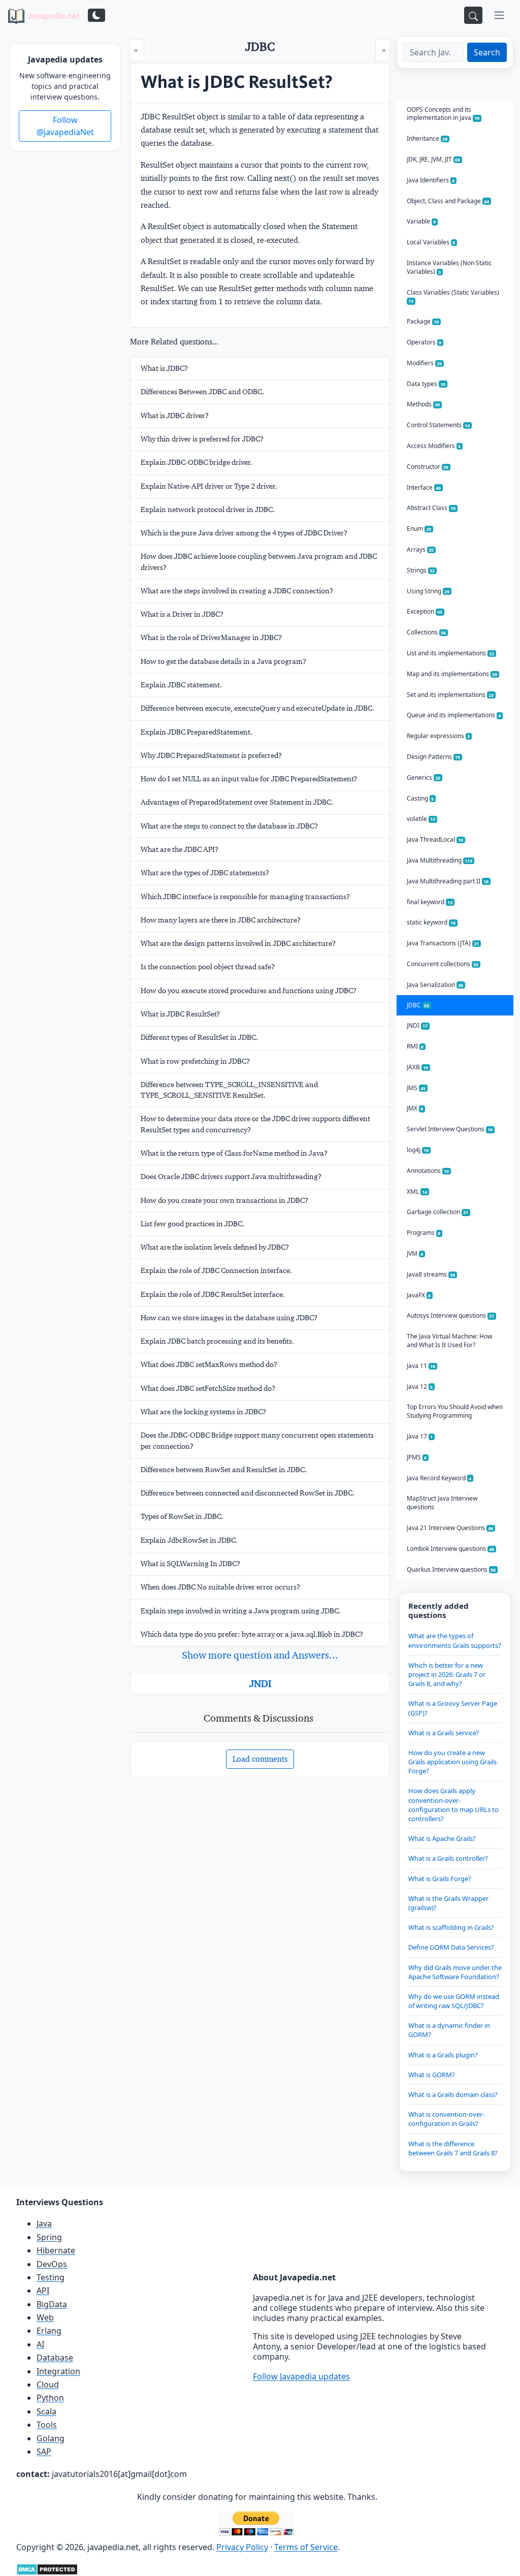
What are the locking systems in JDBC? (203, 1412)
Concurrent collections (443, 964)
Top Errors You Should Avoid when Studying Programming (455, 1411)
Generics (424, 777)
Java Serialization (435, 985)
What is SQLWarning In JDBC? (190, 1564)
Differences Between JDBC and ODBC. (202, 392)
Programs (424, 1233)
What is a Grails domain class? (453, 2094)
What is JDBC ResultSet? (180, 1014)
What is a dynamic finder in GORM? (449, 2030)
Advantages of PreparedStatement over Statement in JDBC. (237, 802)
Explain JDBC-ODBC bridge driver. (197, 462)
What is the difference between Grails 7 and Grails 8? (453, 2148)
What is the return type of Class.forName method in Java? (234, 1153)
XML (417, 1191)
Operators (424, 342)
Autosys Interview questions (451, 1315)
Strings (421, 570)
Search (487, 52)
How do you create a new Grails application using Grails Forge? (452, 1762)
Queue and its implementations (454, 715)
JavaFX (419, 1295)
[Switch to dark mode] (96, 15)
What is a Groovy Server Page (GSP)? (453, 1708)
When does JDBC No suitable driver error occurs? (220, 1587)
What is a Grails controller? (448, 1858)
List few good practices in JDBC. (192, 1224)
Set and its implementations (450, 695)
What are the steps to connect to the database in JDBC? (229, 826)
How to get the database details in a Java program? (223, 661)
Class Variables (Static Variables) (453, 296)
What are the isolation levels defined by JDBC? (215, 1247)
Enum (419, 529)
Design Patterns (434, 757)
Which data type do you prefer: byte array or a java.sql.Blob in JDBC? (252, 1634)
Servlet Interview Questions (450, 1129)
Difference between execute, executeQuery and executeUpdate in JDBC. (257, 708)
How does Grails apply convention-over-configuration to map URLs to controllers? (453, 1805)
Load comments (260, 1759)
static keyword (431, 922)
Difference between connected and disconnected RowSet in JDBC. (248, 1493)
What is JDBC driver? (175, 416)
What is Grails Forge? (440, 1879)
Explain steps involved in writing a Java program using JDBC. (241, 1611)
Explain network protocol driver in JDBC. (208, 510)
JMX (415, 1108)
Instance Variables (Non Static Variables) (449, 267)
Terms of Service (306, 2547)
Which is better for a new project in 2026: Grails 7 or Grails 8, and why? (447, 1674)
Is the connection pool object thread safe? (208, 967)
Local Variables (431, 242)
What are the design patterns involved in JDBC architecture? (238, 943)
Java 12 (420, 1387)
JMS (416, 1088)
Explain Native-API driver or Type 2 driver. (209, 486)
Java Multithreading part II (448, 881)
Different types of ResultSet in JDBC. (199, 1037)
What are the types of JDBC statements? (205, 873)
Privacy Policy (242, 2547)
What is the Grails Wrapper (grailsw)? (448, 1903)
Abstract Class (431, 508)
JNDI (260, 1683)
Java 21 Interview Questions (450, 1528)
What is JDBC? (164, 368)
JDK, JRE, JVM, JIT (434, 159)
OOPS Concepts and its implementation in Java (443, 114)
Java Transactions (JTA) (443, 943)
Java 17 (420, 1436)
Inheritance (427, 138)
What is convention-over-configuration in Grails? (446, 2119)
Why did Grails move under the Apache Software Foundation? (455, 1972)
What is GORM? (432, 2075)
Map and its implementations (452, 674)
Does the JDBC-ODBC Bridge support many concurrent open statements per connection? (257, 1440)
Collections (427, 632)
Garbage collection (438, 1212)
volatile (421, 819)
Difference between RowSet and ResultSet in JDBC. (224, 1470)
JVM (415, 1253)
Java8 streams (431, 1274)
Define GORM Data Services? (451, 1947)
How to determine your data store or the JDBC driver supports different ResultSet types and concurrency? (255, 1124)
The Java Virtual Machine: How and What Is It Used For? (449, 1341)
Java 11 (421, 1366)
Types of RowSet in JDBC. (182, 1516)
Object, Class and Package (448, 201)
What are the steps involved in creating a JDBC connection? (237, 591)
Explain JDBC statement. (181, 685)
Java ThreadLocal (435, 839)
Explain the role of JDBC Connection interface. (216, 1270)
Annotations (428, 1171)
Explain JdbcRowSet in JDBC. (189, 1540)
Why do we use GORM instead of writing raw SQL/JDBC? (454, 2001)
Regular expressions (438, 736)
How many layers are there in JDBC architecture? (221, 920)
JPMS (417, 1457)
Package (423, 321)
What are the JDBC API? (180, 849)
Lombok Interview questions (451, 1549)
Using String (428, 591)
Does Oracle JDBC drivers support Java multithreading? (231, 1176)
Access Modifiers (434, 446)
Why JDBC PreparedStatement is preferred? (211, 755)
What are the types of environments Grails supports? (455, 1640)
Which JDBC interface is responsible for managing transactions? (245, 897)
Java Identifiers (431, 180)
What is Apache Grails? (442, 1838)
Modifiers (425, 363)
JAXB (418, 1067)
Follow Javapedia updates (301, 2376)
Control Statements (438, 425)
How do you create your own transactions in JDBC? (224, 1200)
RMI (415, 1046)
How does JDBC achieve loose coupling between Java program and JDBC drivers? (259, 562)
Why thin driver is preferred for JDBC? (202, 439)
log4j (418, 1150)
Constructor (428, 467)
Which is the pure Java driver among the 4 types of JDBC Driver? (244, 533)
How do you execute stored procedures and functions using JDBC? (249, 991)
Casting (420, 798)
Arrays (420, 549)
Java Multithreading (440, 860)
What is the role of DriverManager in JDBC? (211, 638)
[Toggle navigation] (499, 15)
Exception (425, 611)
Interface (424, 487)
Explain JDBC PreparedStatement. (197, 732)
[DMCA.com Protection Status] (47, 2568)
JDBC (418, 1005)
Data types (426, 384)
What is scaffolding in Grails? (451, 1927)
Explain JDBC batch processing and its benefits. (217, 1341)
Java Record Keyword (439, 1478)
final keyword (430, 902)
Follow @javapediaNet (65, 126)
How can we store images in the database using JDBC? (229, 1318)
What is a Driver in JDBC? (182, 614)
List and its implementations (451, 653)
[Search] (473, 15)
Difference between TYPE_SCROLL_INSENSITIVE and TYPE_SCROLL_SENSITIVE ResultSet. (229, 1090)
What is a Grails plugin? (443, 2055)
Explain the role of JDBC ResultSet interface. (213, 1294)
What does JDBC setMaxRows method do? (209, 1364)
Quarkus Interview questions (451, 1569)
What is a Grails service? (444, 1733)
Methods (424, 404)
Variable (421, 221)
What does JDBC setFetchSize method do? (208, 1388)
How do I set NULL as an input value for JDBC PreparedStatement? (249, 779)
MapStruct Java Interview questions (442, 1503)
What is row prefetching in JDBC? (195, 1061)
